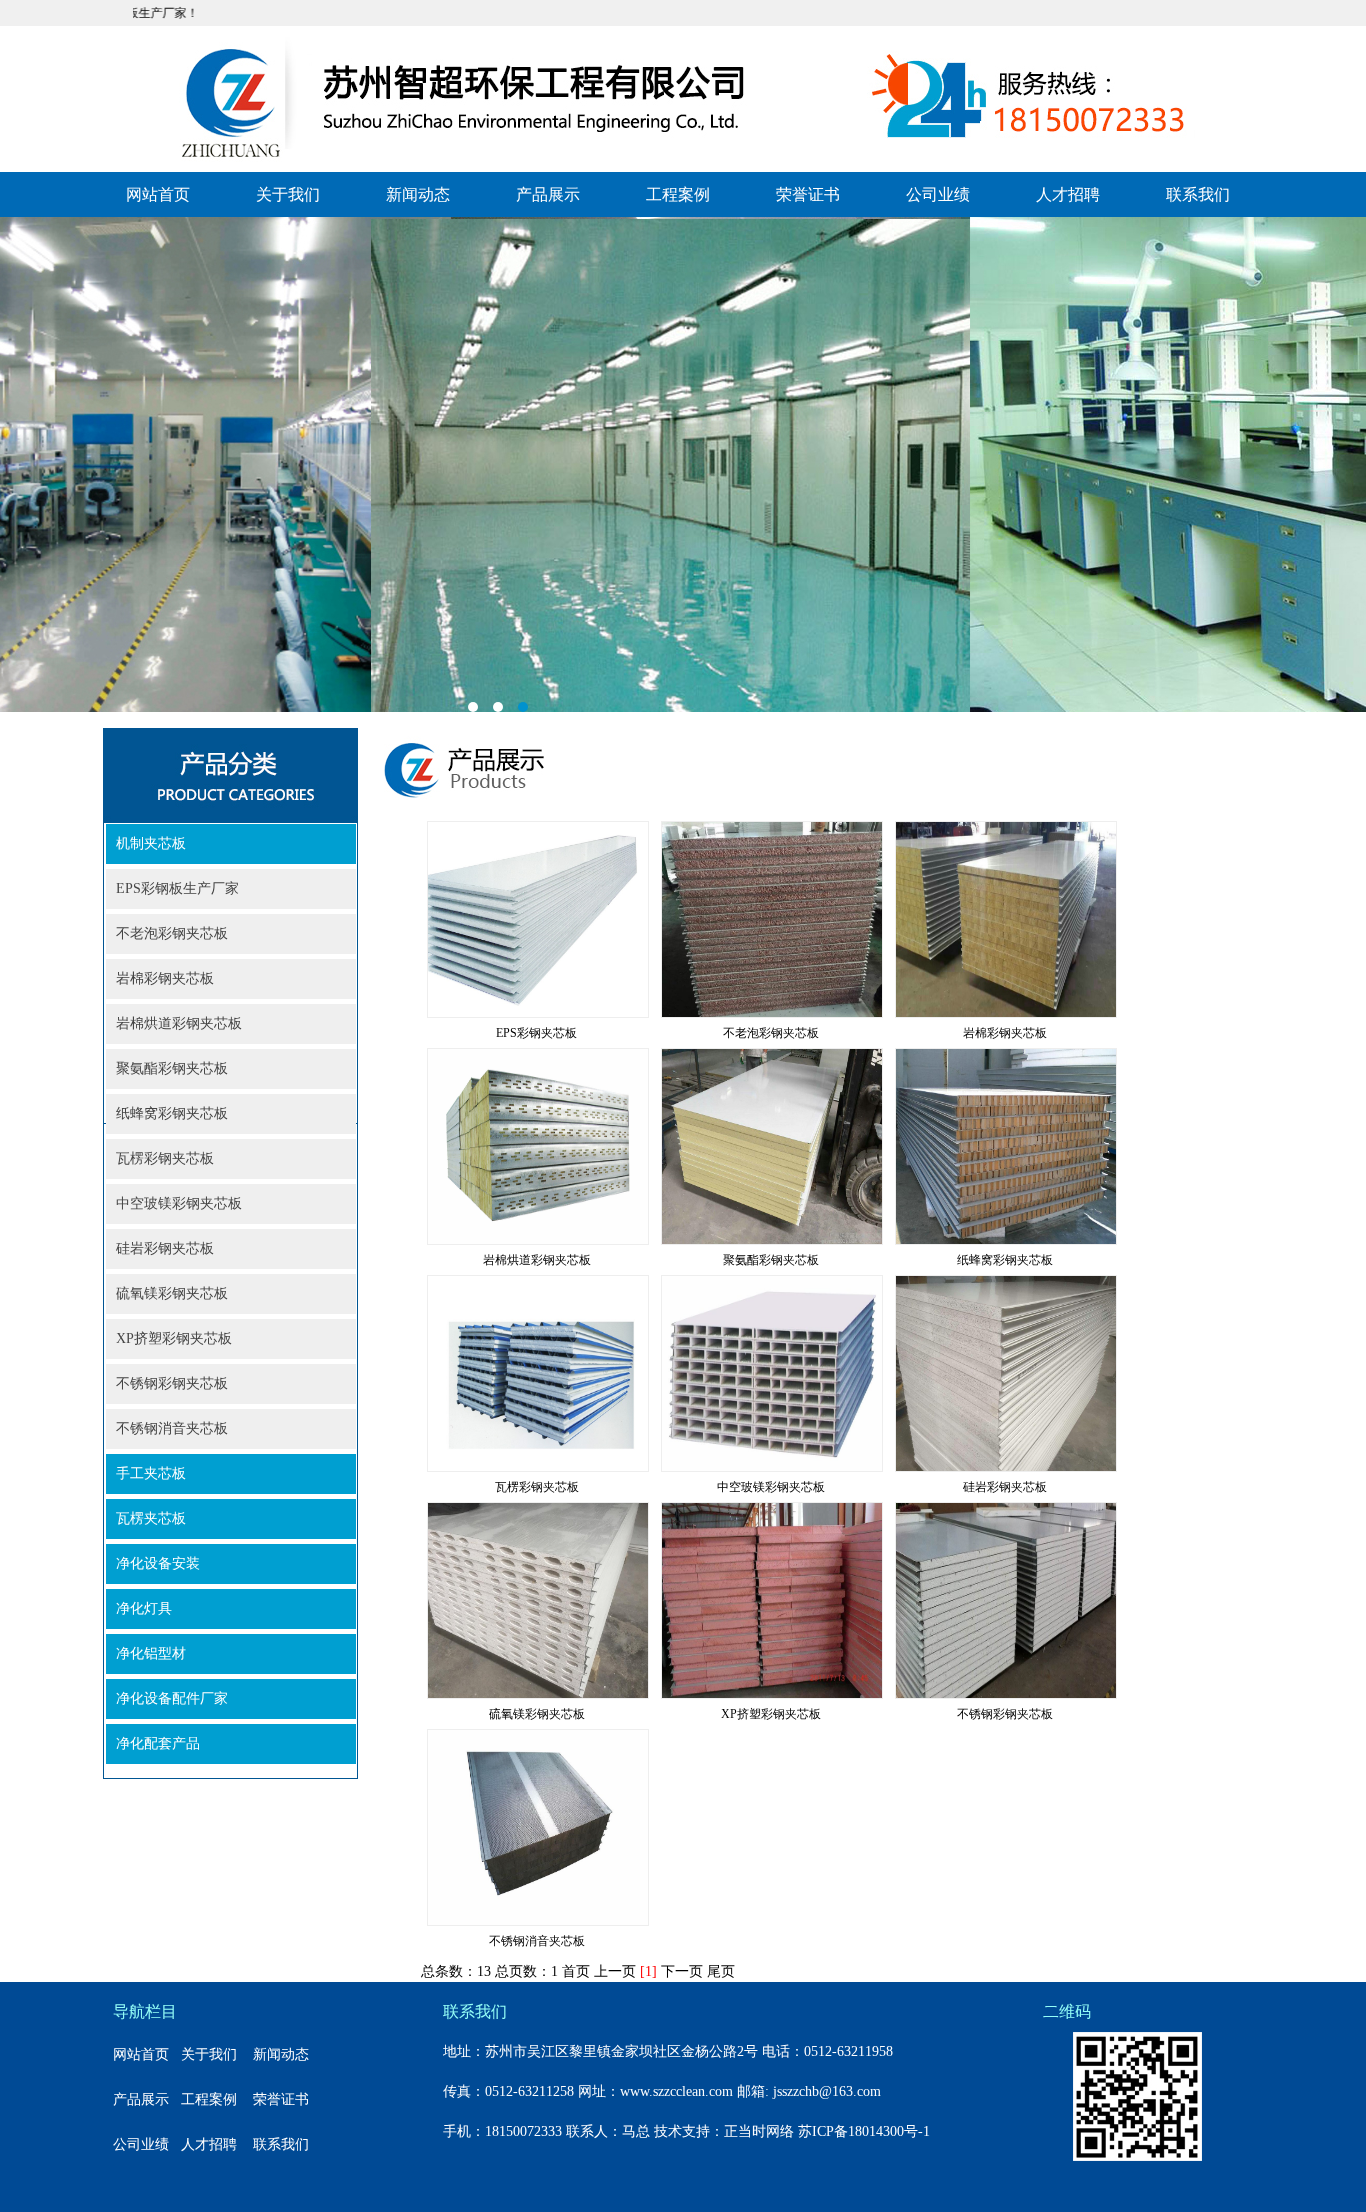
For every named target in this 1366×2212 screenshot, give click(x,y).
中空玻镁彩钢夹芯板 (179, 1203)
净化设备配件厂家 (172, 1698)
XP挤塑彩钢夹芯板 (174, 1338)
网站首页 (158, 194)
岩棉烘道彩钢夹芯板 (179, 1023)
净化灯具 (144, 1608)
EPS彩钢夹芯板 (536, 1033)
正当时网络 (759, 2131)
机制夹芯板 (151, 843)
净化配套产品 (158, 1743)
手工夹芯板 (151, 1473)
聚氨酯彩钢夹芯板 (172, 1068)
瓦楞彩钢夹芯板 (165, 1158)
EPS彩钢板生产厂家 (177, 888)
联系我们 (1198, 194)
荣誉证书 (808, 194)
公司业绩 (938, 194)
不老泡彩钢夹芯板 (172, 933)
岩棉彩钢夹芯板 (165, 978)
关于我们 (288, 194)
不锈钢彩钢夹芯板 (172, 1383)
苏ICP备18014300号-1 (864, 2131)
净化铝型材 (151, 1653)
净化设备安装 (158, 1563)
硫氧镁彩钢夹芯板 (172, 1293)
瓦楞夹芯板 (151, 1518)
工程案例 (678, 194)
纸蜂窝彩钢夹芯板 (172, 1113)
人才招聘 (1068, 194)
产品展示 (548, 194)
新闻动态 (418, 194)
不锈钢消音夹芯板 (172, 1428)
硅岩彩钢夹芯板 (165, 1248)
